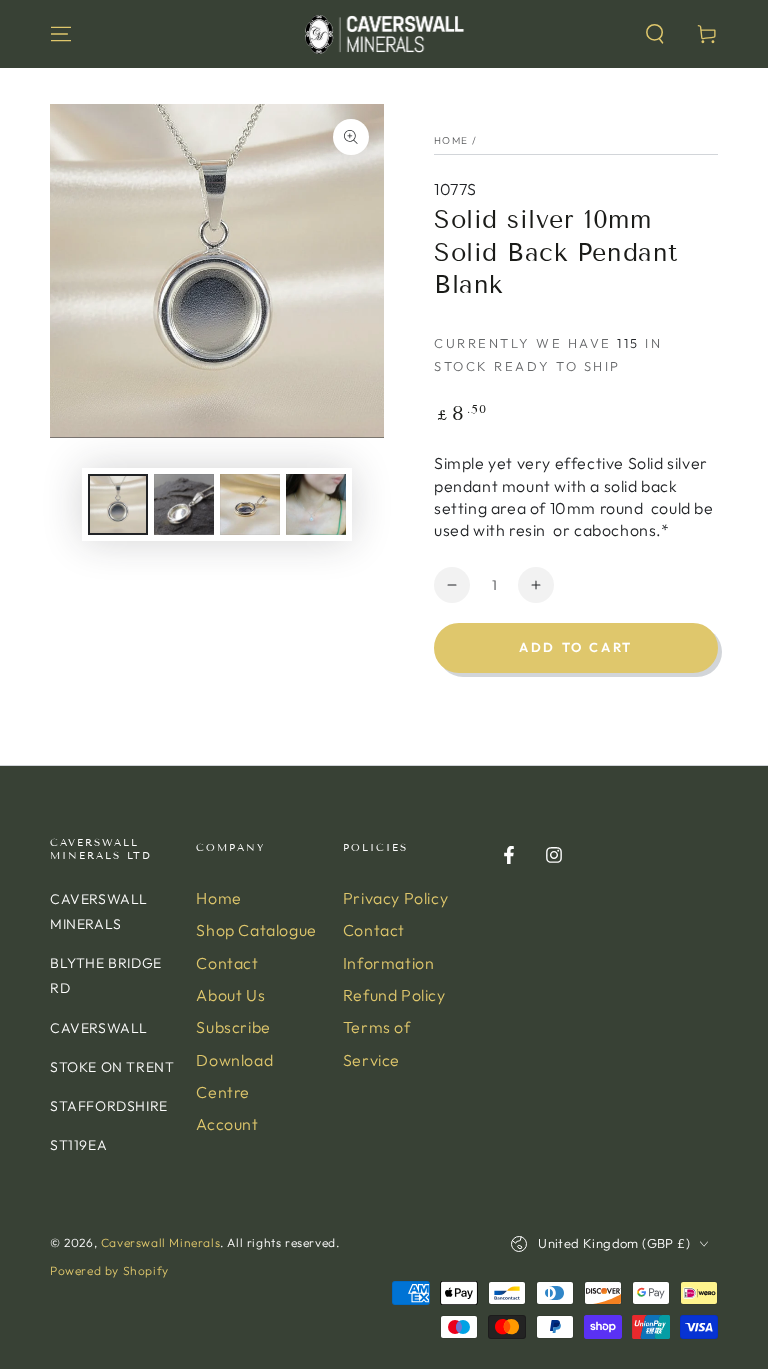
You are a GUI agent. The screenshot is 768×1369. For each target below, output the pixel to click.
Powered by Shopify (109, 1270)
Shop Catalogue (256, 930)
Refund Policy (394, 995)
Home (451, 140)
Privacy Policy (395, 898)
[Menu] (61, 34)
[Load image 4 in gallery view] (316, 504)
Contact (227, 963)
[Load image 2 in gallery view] (184, 504)
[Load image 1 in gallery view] (118, 504)
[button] (655, 34)
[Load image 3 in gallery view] (250, 504)
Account (227, 1124)
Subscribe (233, 1027)
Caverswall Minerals (160, 1242)
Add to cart (576, 647)
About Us (230, 995)
